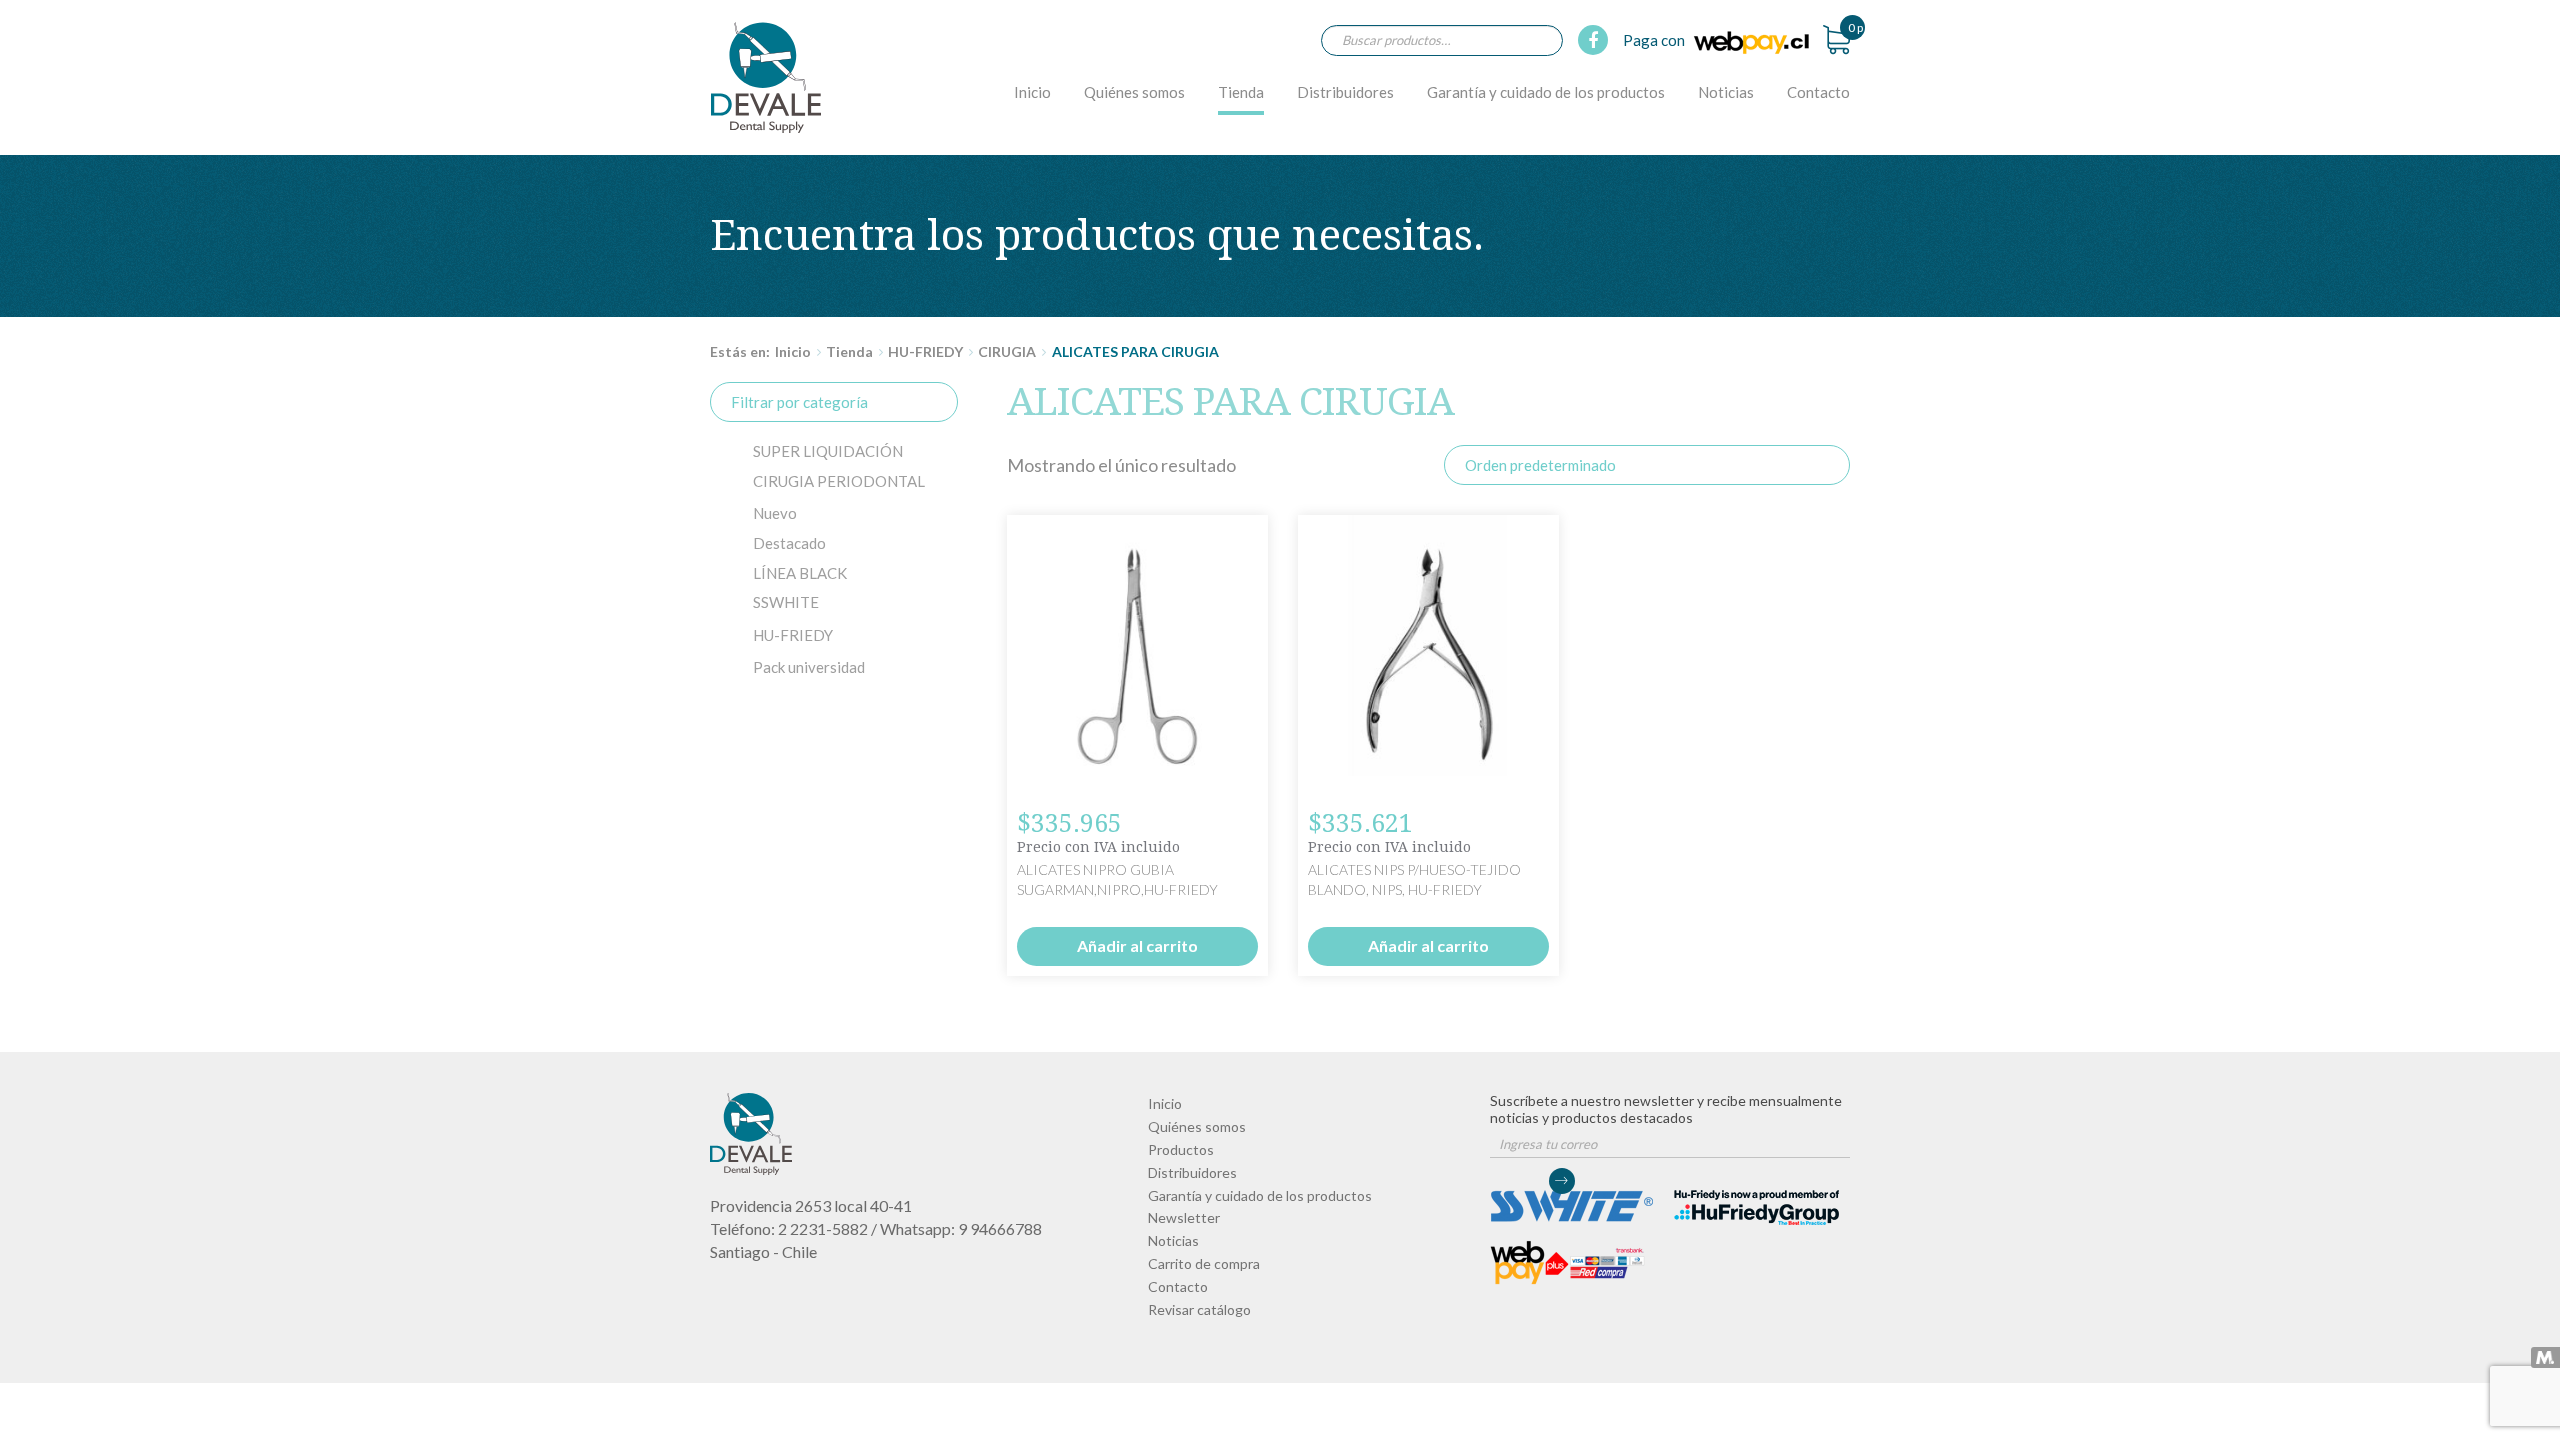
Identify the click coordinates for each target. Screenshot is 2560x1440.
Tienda (1241, 92)
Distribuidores (1345, 92)
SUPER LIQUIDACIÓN (828, 451)
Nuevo (775, 513)
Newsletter (1184, 1217)
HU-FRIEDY (925, 351)
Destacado (789, 543)
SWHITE (786, 602)
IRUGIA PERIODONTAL (839, 481)
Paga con (1655, 40)
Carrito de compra (1204, 1263)
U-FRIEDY (793, 635)
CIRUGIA (1007, 351)
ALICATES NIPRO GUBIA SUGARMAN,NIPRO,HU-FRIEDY (766, 77)
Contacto (1818, 92)
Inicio (1032, 92)
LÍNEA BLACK (800, 573)
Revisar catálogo (1199, 1309)
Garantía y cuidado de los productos (1546, 92)
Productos (1181, 1149)
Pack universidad (809, 667)
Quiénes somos (1134, 92)
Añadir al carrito (1137, 945)
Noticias (1726, 92)
